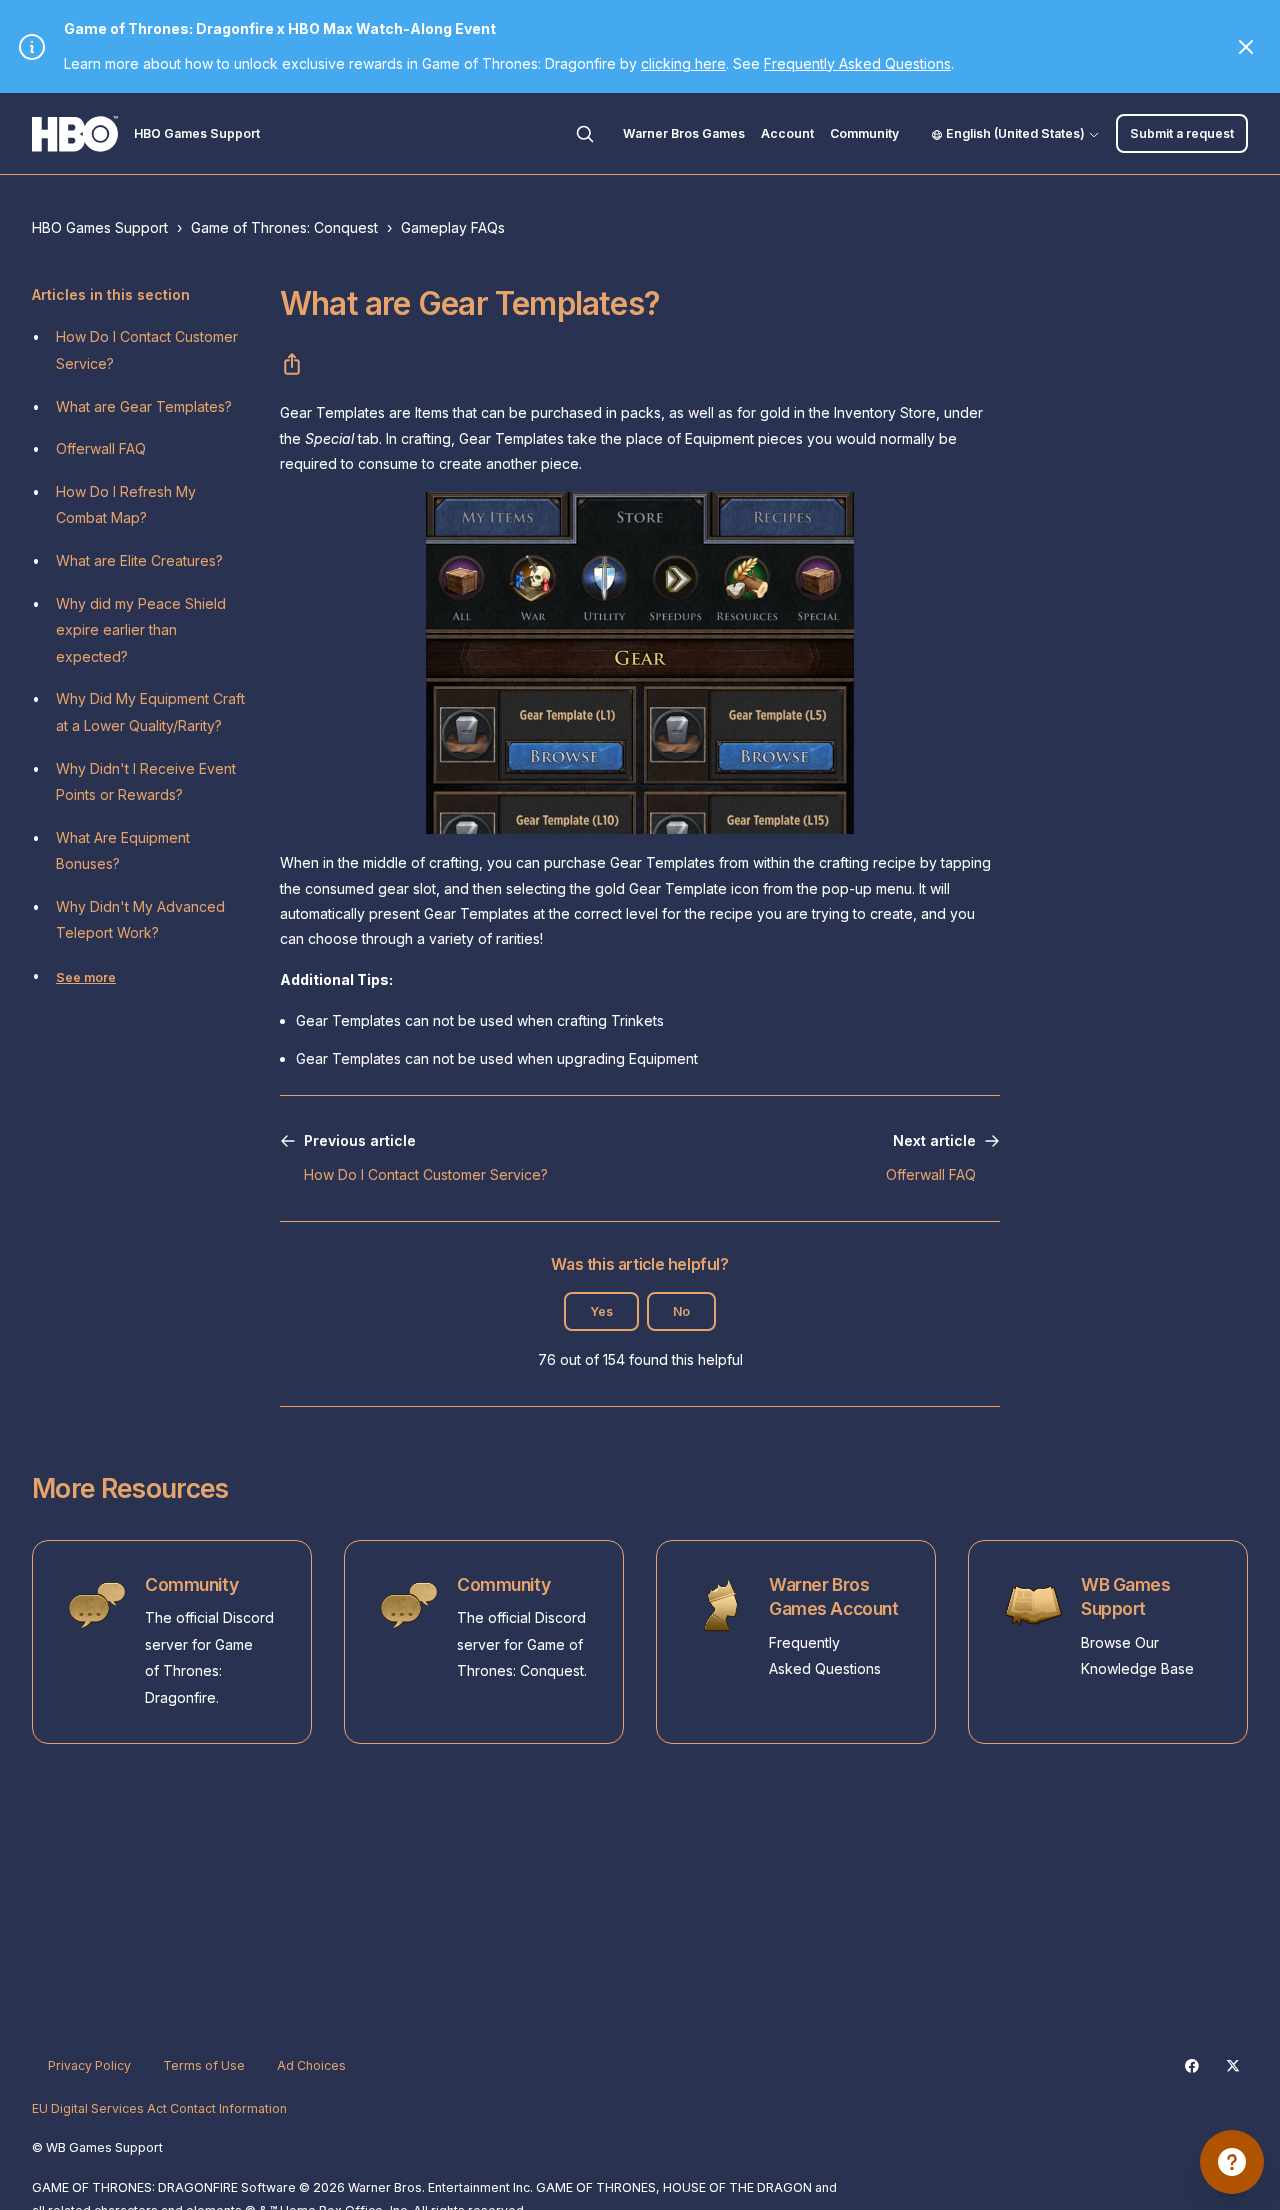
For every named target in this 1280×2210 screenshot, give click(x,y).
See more (86, 977)
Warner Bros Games (684, 133)
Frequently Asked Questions (857, 63)
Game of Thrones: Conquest (284, 227)
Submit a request (1182, 133)
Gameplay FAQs (453, 227)
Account (787, 133)
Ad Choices (311, 2065)
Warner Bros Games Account (833, 1597)
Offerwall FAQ (101, 448)
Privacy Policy (89, 2065)
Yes (601, 1311)
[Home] (75, 134)
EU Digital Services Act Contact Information (159, 2108)
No (681, 1311)
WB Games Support (1126, 1597)
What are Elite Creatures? (139, 560)
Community (864, 133)
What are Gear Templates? (144, 406)
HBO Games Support (100, 227)
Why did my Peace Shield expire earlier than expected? (141, 630)
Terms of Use (204, 2065)
